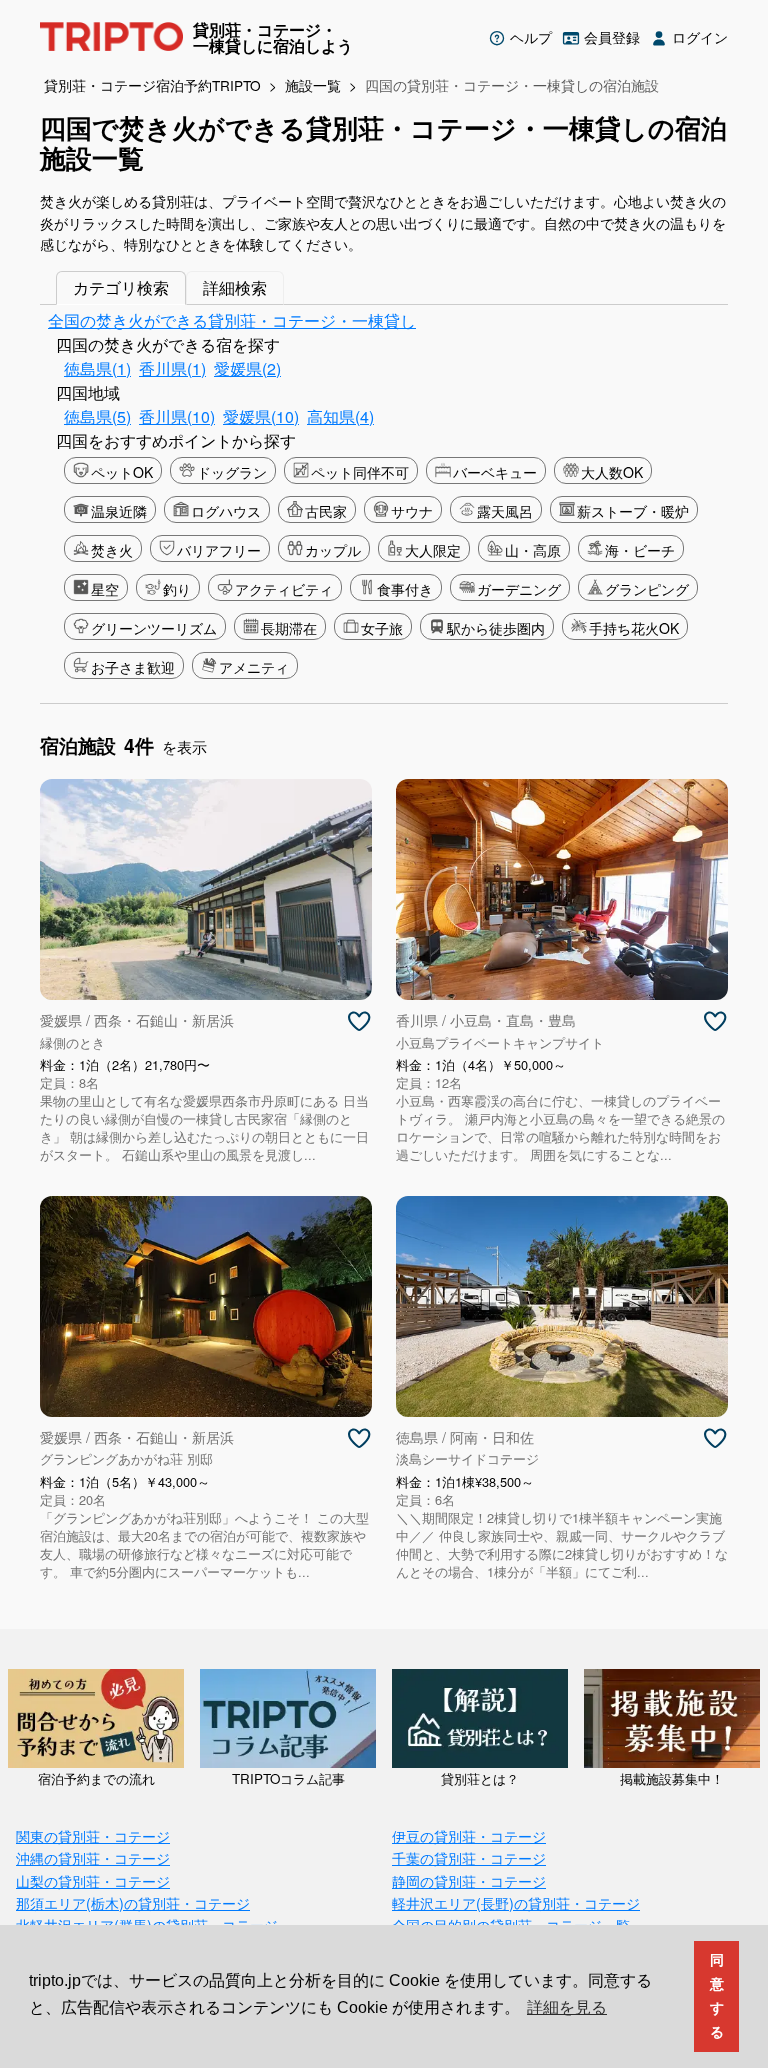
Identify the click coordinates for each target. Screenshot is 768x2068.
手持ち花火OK (634, 628)
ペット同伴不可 (360, 472)
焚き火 (112, 550)
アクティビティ (284, 589)
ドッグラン (232, 472)
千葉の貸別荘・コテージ (469, 1857)
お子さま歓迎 (133, 667)
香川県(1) (172, 368)
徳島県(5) (97, 416)
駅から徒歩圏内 (496, 628)
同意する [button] (717, 1996)
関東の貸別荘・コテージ (93, 1835)
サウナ (412, 511)
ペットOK (122, 472)
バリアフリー (219, 550)
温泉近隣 (119, 511)
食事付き (405, 589)
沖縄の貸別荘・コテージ (93, 1857)
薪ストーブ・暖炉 (633, 511)
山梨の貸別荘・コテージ (93, 1880)
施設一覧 (313, 85)
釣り (177, 589)
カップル (333, 550)
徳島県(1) (97, 368)
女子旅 (382, 628)
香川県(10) (177, 416)
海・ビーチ (640, 550)
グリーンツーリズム (154, 628)
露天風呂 (505, 511)
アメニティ (254, 667)
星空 (105, 589)
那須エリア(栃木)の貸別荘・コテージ (133, 1902)
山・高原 (533, 550)
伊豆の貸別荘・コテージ (469, 1835)
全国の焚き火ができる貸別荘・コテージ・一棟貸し (232, 320)
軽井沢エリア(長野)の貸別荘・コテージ (516, 1902)
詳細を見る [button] (567, 2007)
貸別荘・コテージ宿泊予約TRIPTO (152, 85)
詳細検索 (235, 287)
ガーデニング (519, 589)
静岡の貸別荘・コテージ (469, 1880)
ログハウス (226, 511)
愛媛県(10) (261, 416)
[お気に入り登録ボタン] (359, 1022)
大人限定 (433, 550)
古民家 (326, 511)
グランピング (647, 589)
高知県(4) (340, 416)
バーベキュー (495, 472)
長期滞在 (289, 628)
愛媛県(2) (247, 368)
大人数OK (612, 472)
